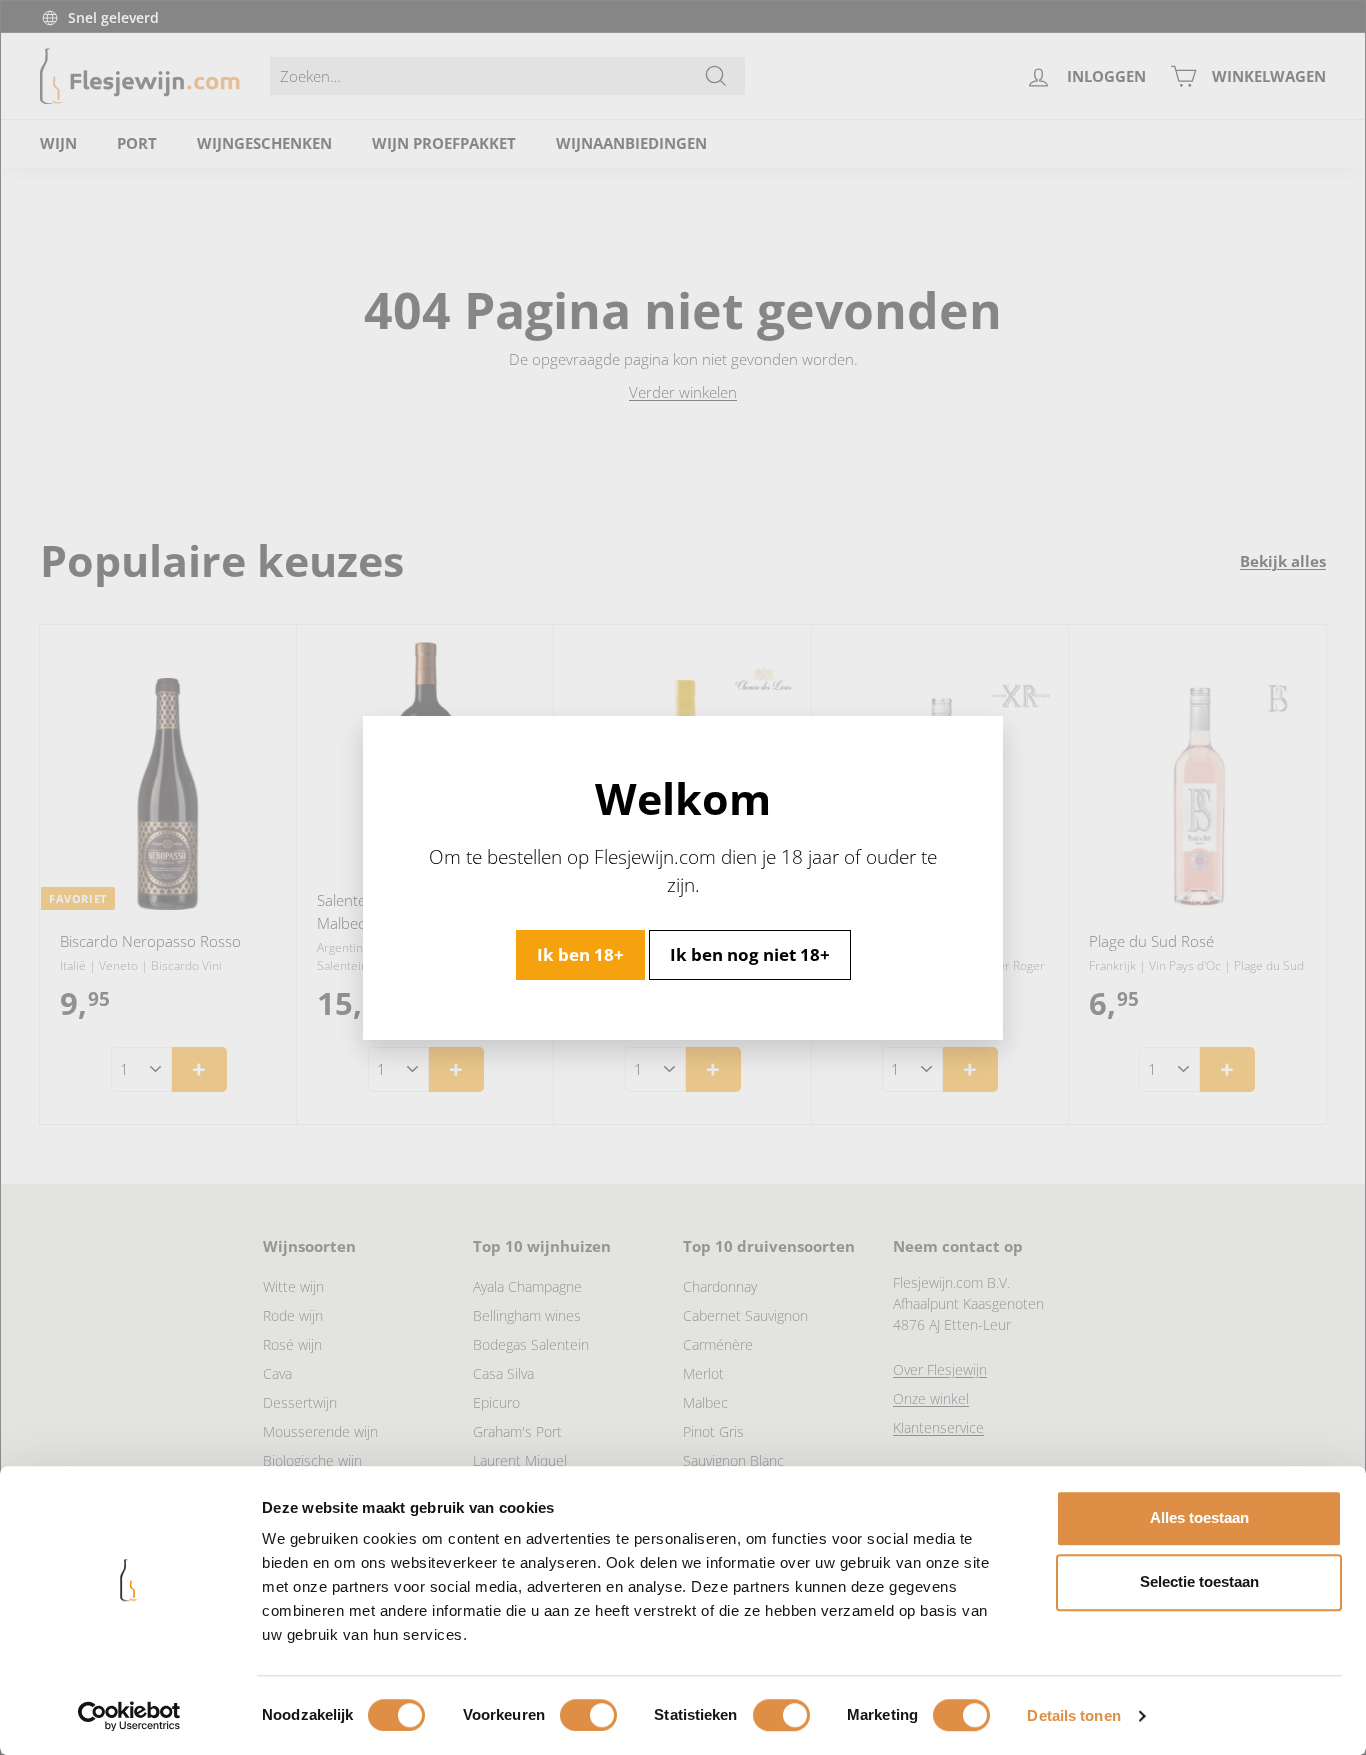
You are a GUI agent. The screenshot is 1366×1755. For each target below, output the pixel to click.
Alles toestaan (1199, 1517)
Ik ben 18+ (580, 953)
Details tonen (1073, 1715)
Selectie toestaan (1199, 1581)
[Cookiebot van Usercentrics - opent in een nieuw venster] (129, 1716)
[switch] (588, 1715)
